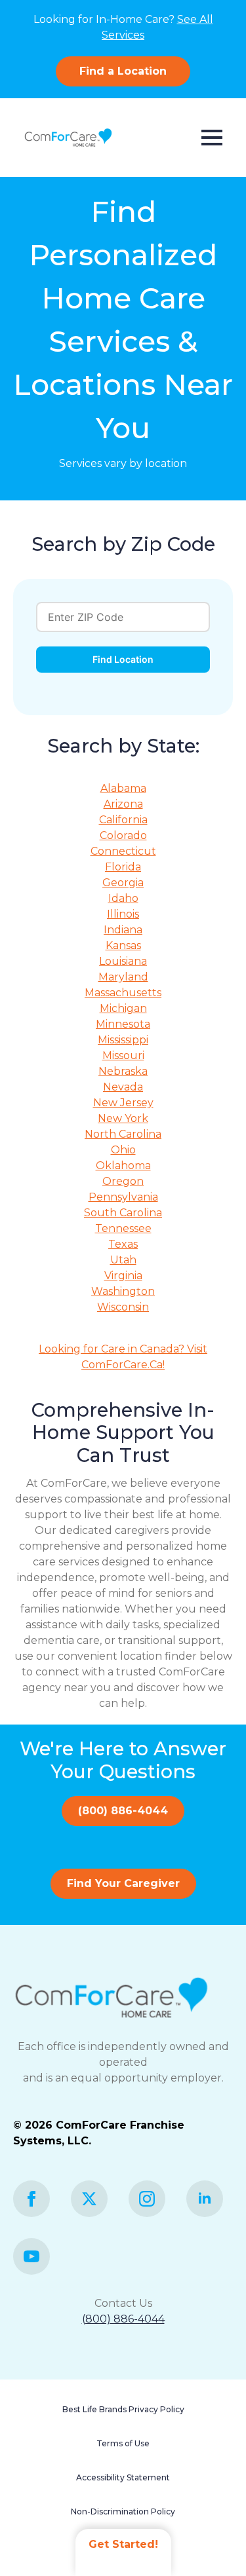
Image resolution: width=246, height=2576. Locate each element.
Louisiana (123, 961)
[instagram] (147, 2199)
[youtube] (31, 2256)
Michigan (123, 1008)
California (123, 820)
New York (123, 1118)
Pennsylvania (123, 1197)
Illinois (123, 914)
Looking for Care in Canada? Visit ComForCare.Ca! (123, 1357)
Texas (123, 1244)
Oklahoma (123, 1166)
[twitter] (89, 2199)
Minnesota (123, 1024)
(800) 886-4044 (123, 2319)
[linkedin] (205, 2199)
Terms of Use (123, 2443)
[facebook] (31, 2199)
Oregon (123, 1181)
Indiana (123, 930)
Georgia (123, 883)
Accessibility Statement (123, 2477)
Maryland (123, 977)
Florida (123, 867)
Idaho (123, 898)
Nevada (123, 1087)
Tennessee (123, 1228)
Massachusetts (123, 993)
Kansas (123, 945)
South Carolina (123, 1213)
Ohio (123, 1150)
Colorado (123, 835)
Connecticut (123, 851)
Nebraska (123, 1071)
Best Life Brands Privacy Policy (123, 2409)
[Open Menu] (212, 138)
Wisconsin (123, 1307)
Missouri (123, 1055)
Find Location (123, 659)
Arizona (123, 804)
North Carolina (123, 1134)
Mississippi (123, 1040)
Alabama (123, 788)
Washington (123, 1291)
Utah (123, 1260)
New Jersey (123, 1103)
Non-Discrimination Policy (123, 2511)
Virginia (123, 1276)
